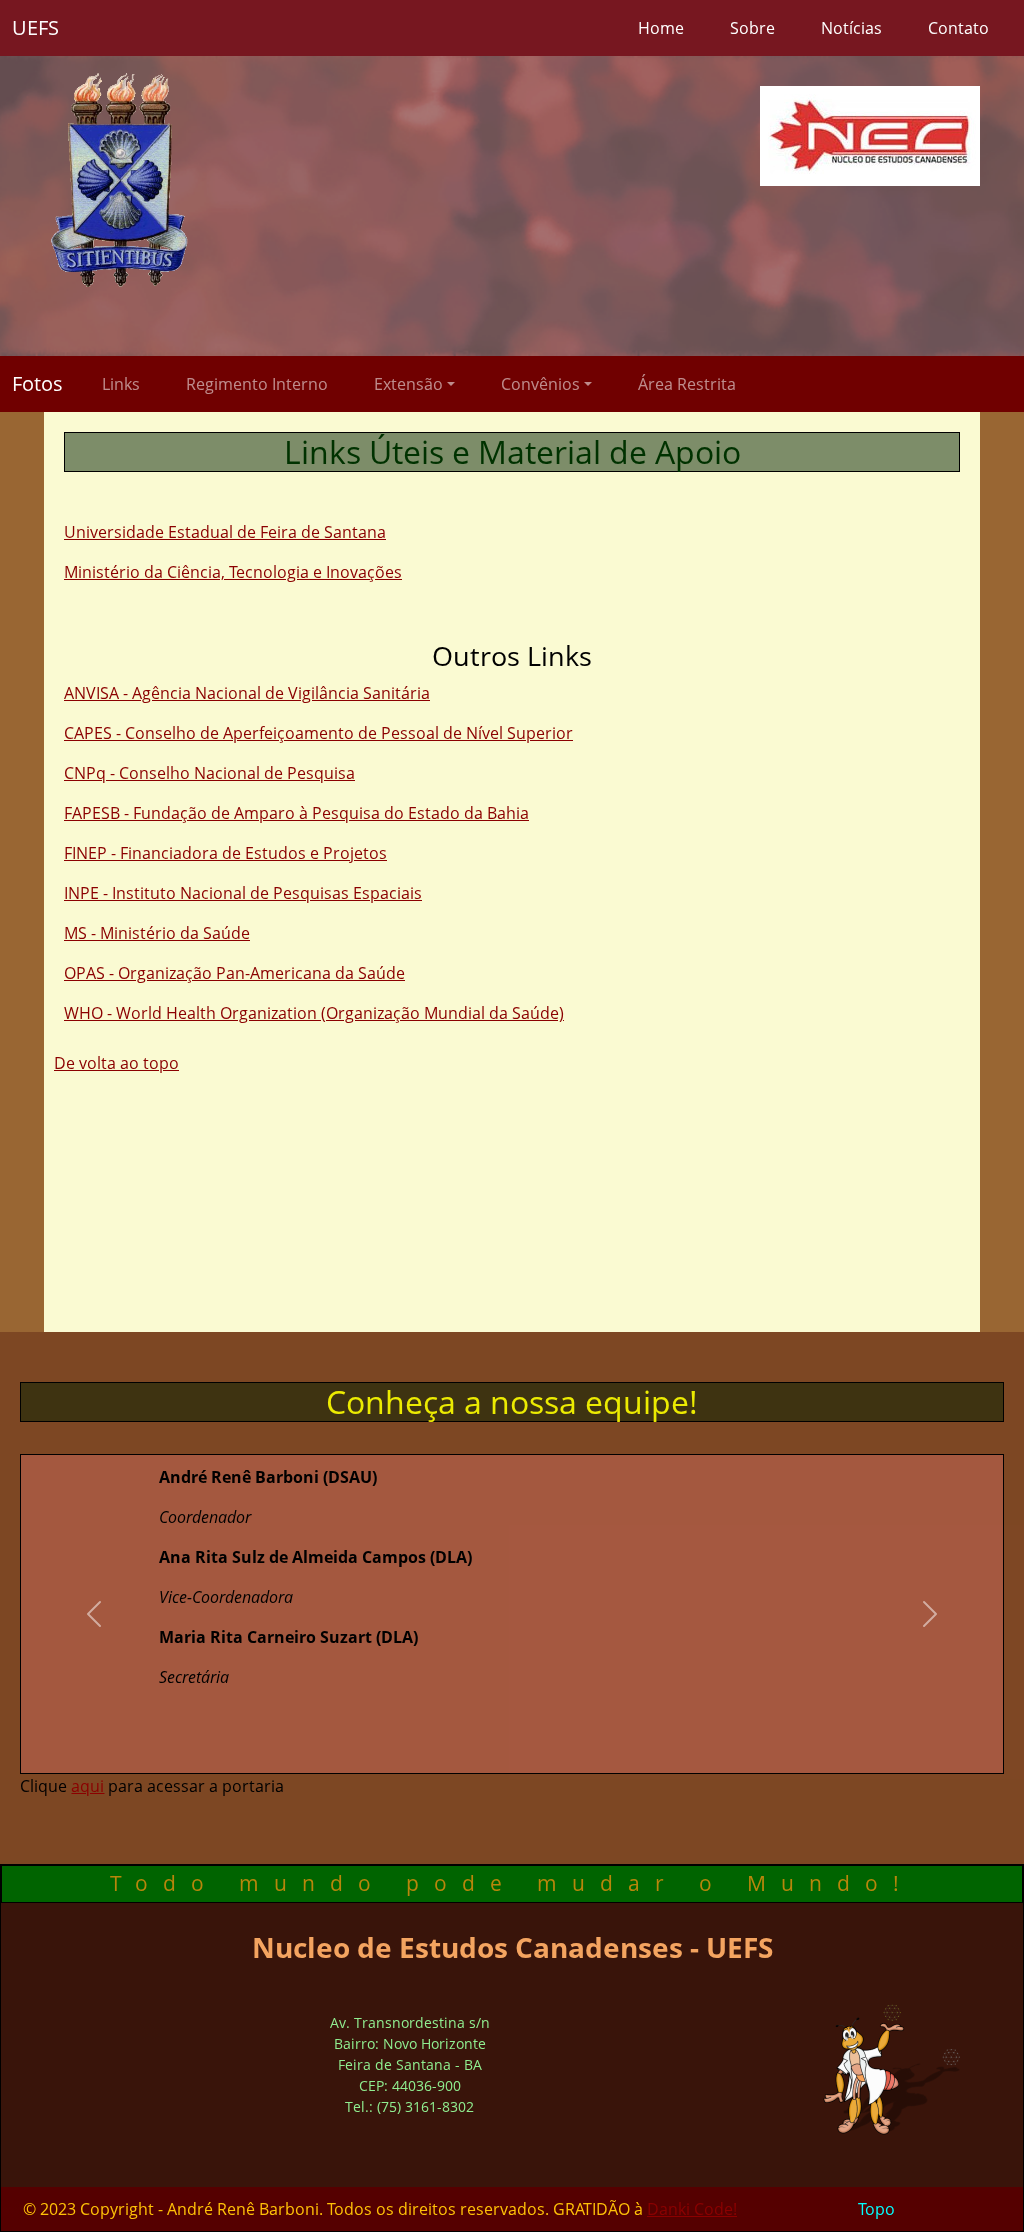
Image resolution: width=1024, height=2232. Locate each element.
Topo (876, 2209)
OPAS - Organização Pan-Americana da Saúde (234, 973)
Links (121, 384)
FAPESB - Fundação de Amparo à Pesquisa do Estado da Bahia (296, 813)
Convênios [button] (540, 384)
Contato (958, 28)
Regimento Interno (257, 384)
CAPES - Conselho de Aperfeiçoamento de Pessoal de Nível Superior (318, 733)
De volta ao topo (116, 1063)
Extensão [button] (408, 384)
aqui (87, 1786)
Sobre (752, 28)
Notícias (851, 28)
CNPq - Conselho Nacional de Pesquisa (209, 773)
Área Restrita (687, 384)
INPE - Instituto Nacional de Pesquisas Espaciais (243, 893)
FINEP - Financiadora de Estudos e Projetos (225, 853)
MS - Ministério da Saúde (157, 933)
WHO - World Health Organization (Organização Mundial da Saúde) (314, 1013)
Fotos (37, 383)
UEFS (35, 27)
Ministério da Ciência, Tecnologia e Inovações (233, 572)
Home (661, 28)
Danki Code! (692, 2209)
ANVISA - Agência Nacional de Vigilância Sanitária (247, 693)
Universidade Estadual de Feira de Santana (225, 532)
